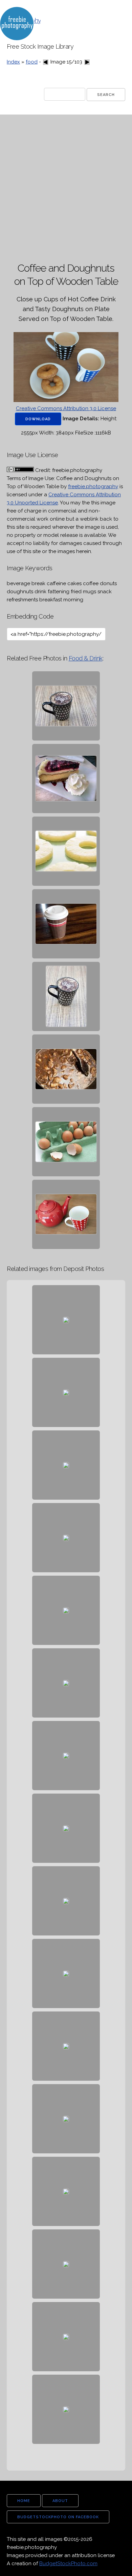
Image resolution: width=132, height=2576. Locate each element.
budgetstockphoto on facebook (58, 2517)
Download (38, 419)
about (60, 2501)
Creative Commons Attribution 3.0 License (66, 408)
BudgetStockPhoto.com (68, 2564)
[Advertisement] (66, 189)
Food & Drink (86, 658)
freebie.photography (93, 486)
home (24, 2501)
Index (13, 62)
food (32, 62)
